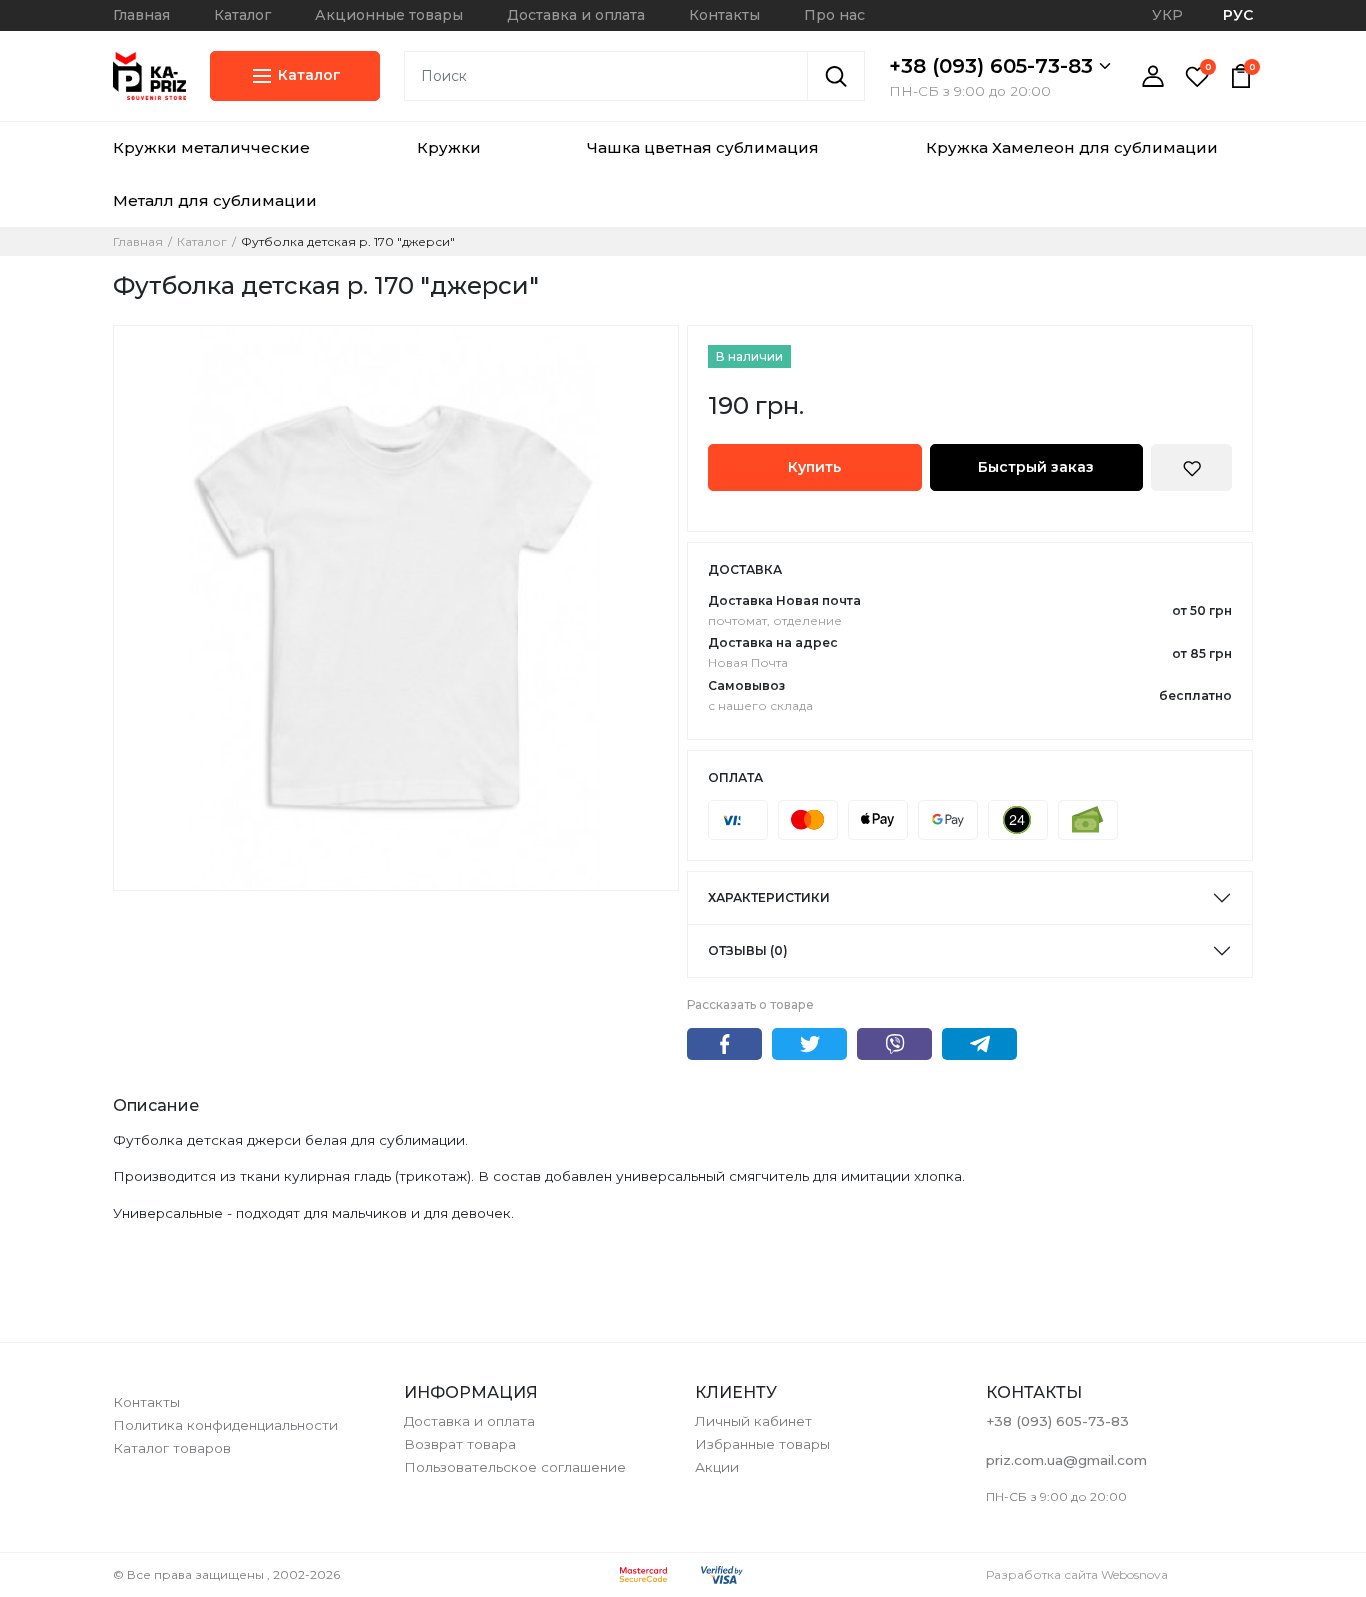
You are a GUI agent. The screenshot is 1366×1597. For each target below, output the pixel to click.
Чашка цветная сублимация (703, 147)
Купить (814, 467)
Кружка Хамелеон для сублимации (1072, 147)
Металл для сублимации (215, 200)
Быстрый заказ (1036, 467)
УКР (1167, 15)
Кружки (449, 147)
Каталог (242, 15)
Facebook (724, 1044)
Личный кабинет (753, 1421)
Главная (141, 15)
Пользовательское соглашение (515, 1467)
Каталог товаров (172, 1448)
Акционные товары (389, 15)
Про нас (834, 15)
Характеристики (769, 897)
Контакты (724, 15)
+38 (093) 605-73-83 (994, 66)
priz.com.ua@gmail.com (1066, 1460)
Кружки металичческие (211, 147)
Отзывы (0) (748, 950)
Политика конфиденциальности (225, 1425)
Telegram (979, 1044)
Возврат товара (460, 1444)
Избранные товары (762, 1444)
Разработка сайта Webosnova (1077, 1574)
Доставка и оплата (576, 15)
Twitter (809, 1044)
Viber (894, 1044)
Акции (717, 1467)
